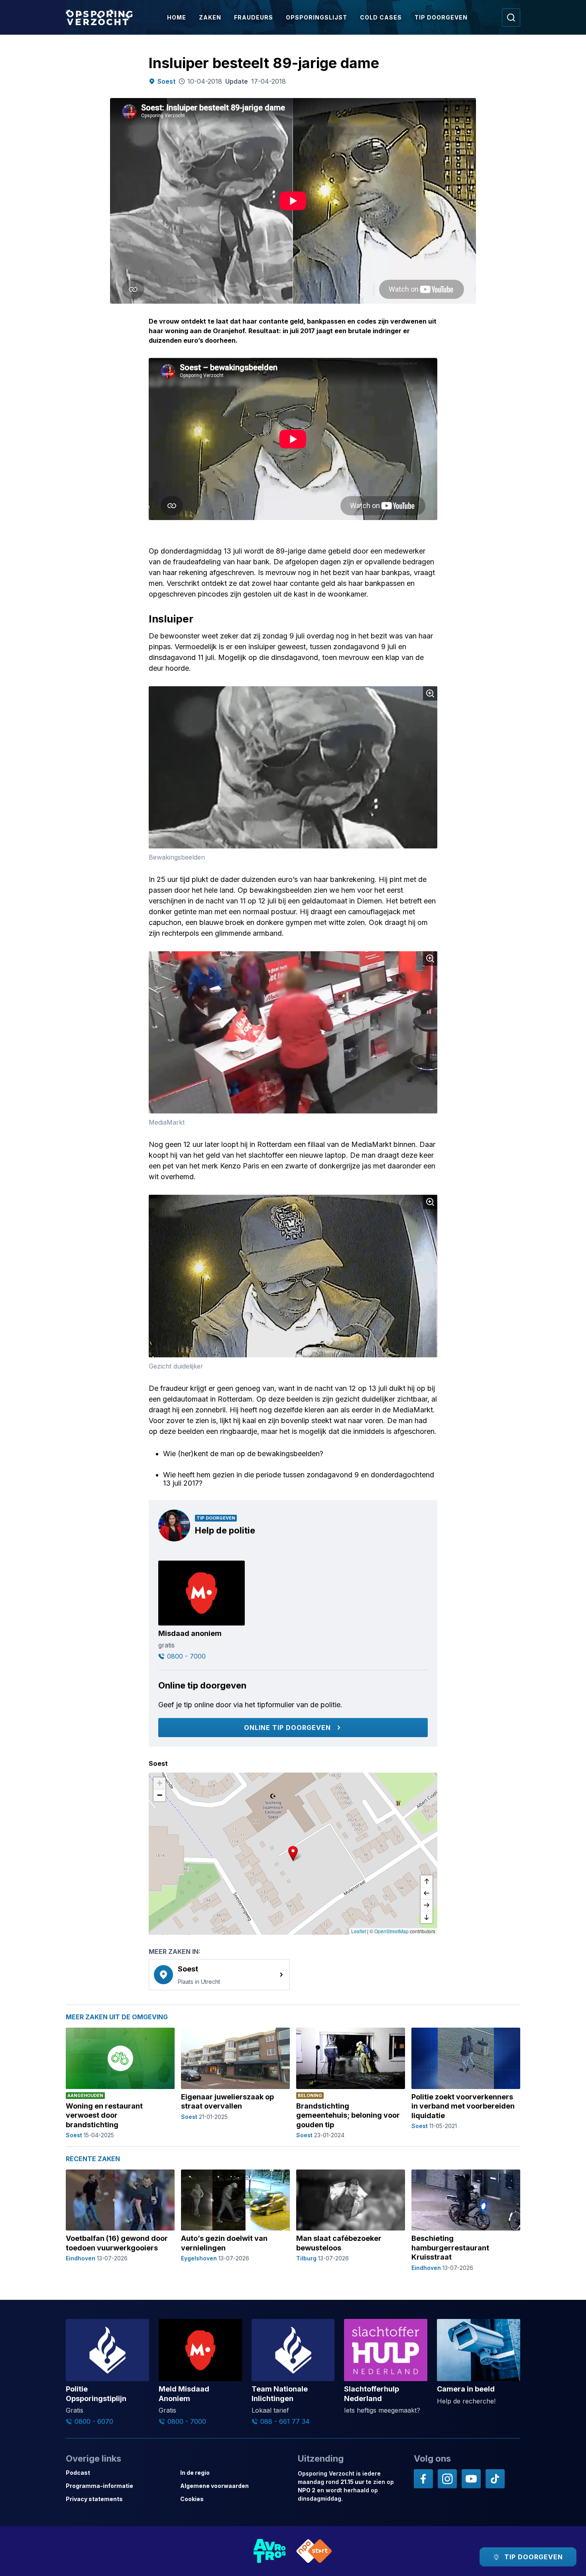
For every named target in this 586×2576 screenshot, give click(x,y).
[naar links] (427, 1893)
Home (177, 17)
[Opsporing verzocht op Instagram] (447, 2479)
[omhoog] (427, 1881)
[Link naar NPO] (314, 2551)
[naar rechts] (427, 1905)
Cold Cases (381, 17)
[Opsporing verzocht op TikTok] (495, 2479)
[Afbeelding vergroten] (430, 693)
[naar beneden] (427, 1917)
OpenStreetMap (391, 1931)
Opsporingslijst (317, 17)
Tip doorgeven (441, 17)
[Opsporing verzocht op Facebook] (423, 2479)
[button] (293, 1853)
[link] (219, 1975)
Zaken (210, 17)
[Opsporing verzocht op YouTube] (471, 2479)
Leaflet (359, 1931)
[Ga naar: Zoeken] (511, 18)
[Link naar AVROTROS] (270, 2551)
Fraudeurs (254, 17)
